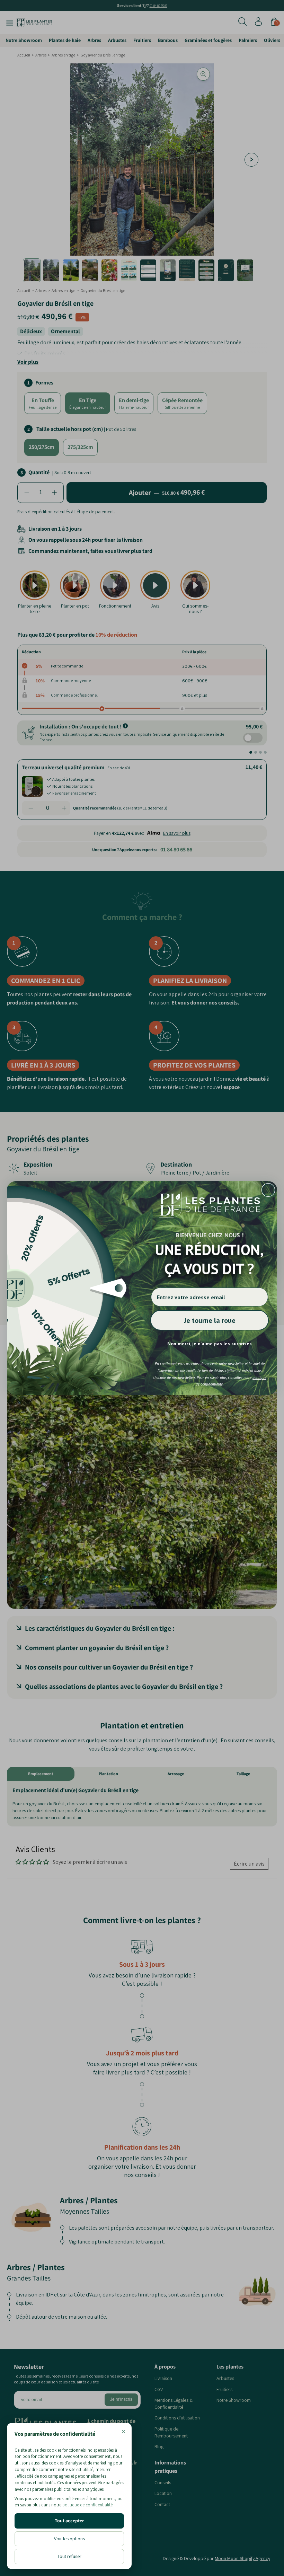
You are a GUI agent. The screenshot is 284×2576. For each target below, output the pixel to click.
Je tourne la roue (210, 1320)
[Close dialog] (268, 1190)
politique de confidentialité (87, 2505)
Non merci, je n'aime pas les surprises (210, 1344)
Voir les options (69, 2539)
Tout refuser (69, 2556)
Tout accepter (69, 2521)
